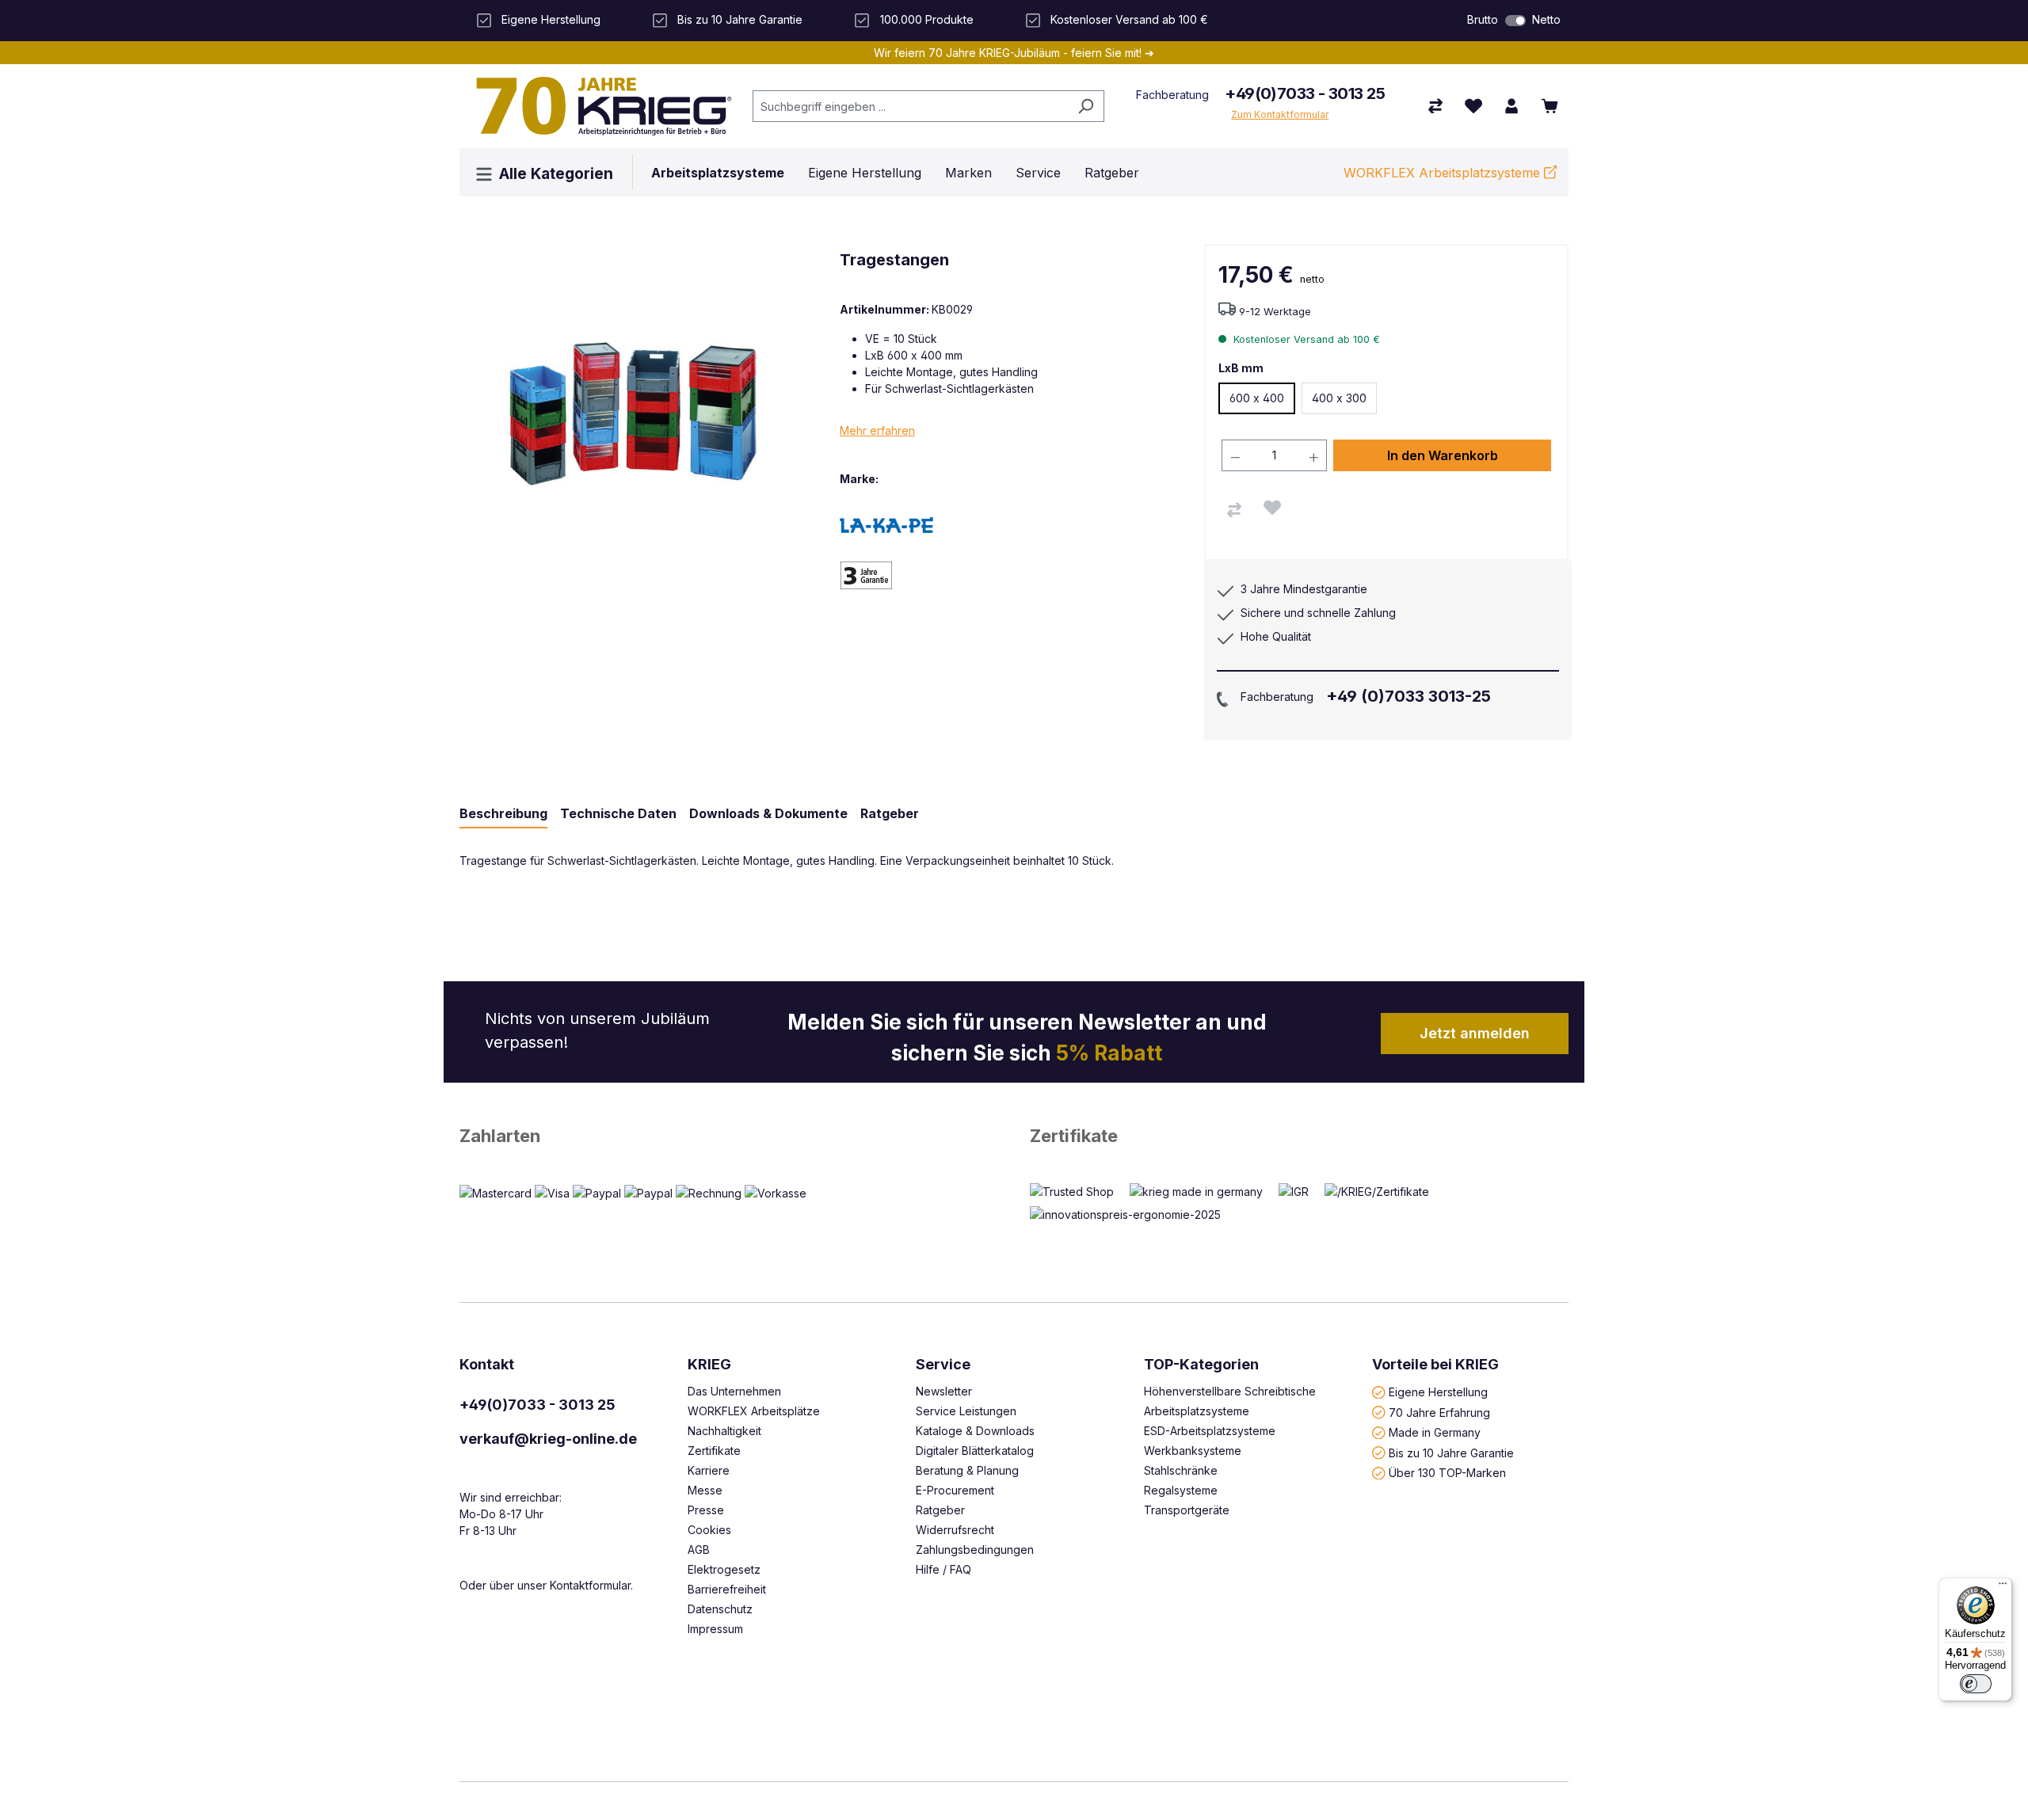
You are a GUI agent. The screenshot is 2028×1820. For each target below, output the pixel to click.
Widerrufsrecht (955, 1530)
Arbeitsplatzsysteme (1197, 1411)
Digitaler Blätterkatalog (975, 1451)
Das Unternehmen (734, 1391)
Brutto (1483, 19)
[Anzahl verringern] (1235, 455)
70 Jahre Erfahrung (1439, 1412)
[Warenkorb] (1550, 106)
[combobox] (910, 106)
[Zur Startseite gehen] (598, 106)
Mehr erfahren (877, 430)
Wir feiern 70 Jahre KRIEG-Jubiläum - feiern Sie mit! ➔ (1014, 53)
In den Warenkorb (1443, 455)
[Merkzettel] (1473, 106)
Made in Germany (1435, 1432)
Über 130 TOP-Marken (1447, 1473)
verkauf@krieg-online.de (548, 1439)
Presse (706, 1510)
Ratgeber (940, 1510)
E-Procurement (955, 1490)
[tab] (503, 814)
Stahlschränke (1181, 1470)
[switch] (1515, 21)
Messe (705, 1490)
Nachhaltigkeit (724, 1431)
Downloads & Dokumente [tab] (768, 813)
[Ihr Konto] (1511, 106)
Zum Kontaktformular (1280, 114)
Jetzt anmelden (1475, 1033)
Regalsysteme (1181, 1490)
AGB (699, 1550)
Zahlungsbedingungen (975, 1550)
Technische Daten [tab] (618, 813)
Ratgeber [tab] (890, 813)
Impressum (715, 1629)
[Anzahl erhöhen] (1314, 455)
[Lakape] (895, 524)
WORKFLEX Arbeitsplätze (754, 1411)
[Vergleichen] (1234, 510)
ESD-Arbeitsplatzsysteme (1210, 1431)
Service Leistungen (966, 1411)
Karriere (709, 1470)
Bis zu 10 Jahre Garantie (1451, 1452)
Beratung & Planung (967, 1470)
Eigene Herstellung (1438, 1392)
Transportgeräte (1187, 1510)
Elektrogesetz (724, 1569)
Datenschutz (720, 1609)
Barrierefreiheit (727, 1589)
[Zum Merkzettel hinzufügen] (1272, 508)
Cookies (709, 1530)
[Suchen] (1086, 106)
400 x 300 (1339, 398)
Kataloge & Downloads (975, 1431)
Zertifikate (1074, 1136)
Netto (1546, 19)
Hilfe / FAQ (943, 1569)
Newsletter (944, 1391)
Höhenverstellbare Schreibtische (1230, 1391)
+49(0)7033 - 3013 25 (1305, 93)
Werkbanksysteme (1193, 1451)
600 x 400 (1257, 398)
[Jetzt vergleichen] (1435, 106)
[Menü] (2003, 1587)
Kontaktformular (590, 1585)
